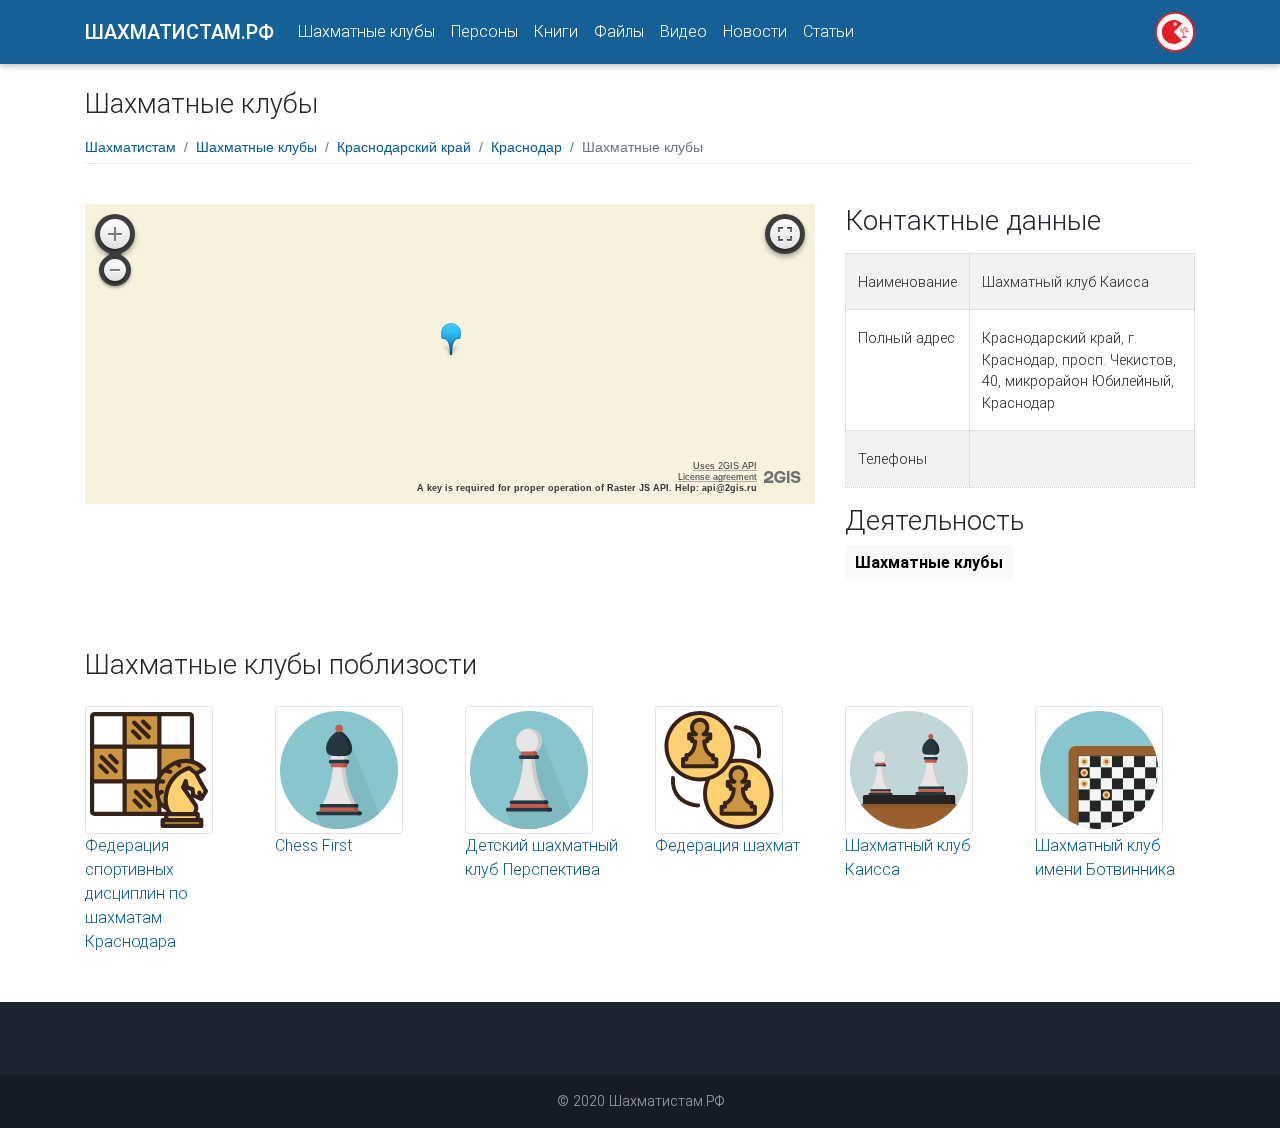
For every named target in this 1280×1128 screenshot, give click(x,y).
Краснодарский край (404, 147)
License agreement (717, 477)
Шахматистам (130, 147)
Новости (755, 31)
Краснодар (526, 147)
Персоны (484, 31)
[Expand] (785, 234)
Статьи (828, 31)
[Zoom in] (115, 234)
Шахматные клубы (366, 31)
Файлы (619, 31)
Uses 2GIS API (725, 466)
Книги (556, 31)
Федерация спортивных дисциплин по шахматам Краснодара (136, 893)
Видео (683, 31)
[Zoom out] (115, 270)
